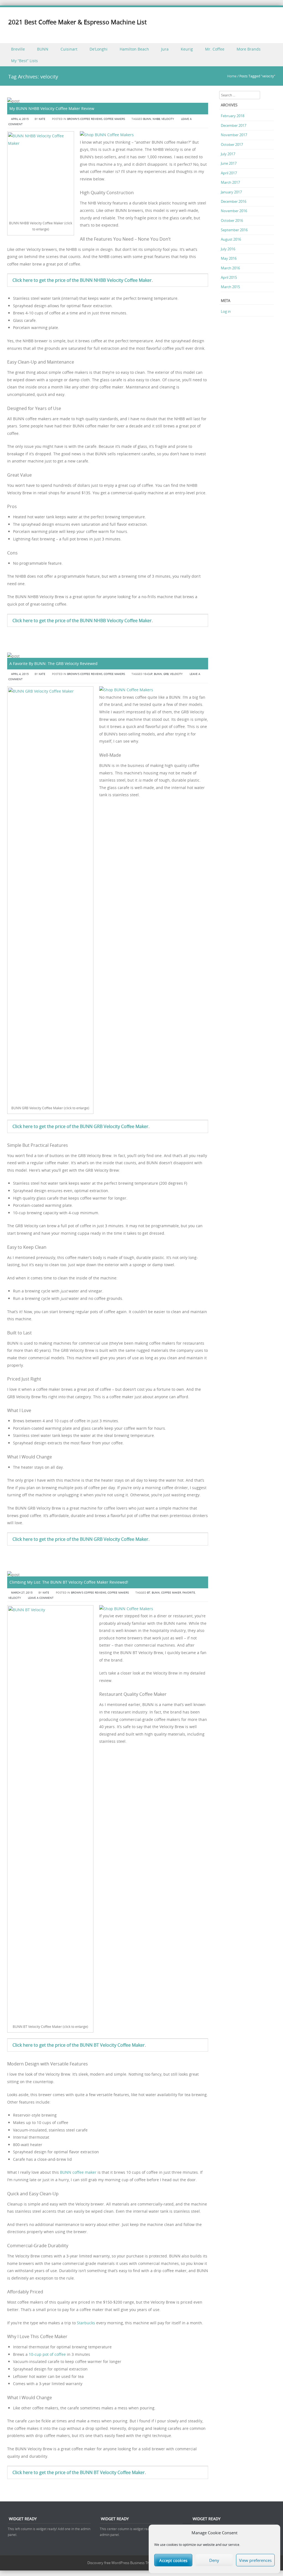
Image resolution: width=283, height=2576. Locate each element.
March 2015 (230, 287)
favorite (189, 1593)
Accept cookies (173, 2560)
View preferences (255, 2560)
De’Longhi (99, 49)
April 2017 (229, 173)
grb (166, 674)
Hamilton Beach (134, 49)
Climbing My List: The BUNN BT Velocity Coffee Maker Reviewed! (69, 1582)
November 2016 (234, 211)
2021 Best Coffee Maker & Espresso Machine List (78, 22)
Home (232, 76)
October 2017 (232, 144)
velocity (168, 119)
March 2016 (230, 268)
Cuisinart (69, 49)
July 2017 (228, 154)
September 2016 (234, 230)
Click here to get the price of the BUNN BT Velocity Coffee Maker (79, 2045)
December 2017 (234, 125)
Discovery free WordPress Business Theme (122, 2563)
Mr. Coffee (215, 49)
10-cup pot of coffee (47, 2354)
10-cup (148, 674)
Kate (42, 119)
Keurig (187, 49)
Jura (165, 49)
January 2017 (231, 192)
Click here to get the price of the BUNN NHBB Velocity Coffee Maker (82, 280)
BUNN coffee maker (78, 2172)
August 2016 (231, 239)
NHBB (156, 119)
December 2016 (234, 201)
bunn (147, 119)
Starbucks (86, 2323)
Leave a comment (41, 1598)
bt (149, 1593)
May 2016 (229, 258)
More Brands (249, 49)
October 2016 (232, 220)
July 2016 (228, 249)
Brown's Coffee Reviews (85, 119)
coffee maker (171, 1593)
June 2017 (229, 163)
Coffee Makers (114, 119)
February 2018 (233, 116)
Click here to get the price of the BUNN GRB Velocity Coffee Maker (80, 1126)
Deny (214, 2560)
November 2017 (234, 135)
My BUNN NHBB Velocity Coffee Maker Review (52, 108)
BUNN (43, 49)
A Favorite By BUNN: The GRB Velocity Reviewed (53, 663)
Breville (18, 49)
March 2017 (230, 182)
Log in (226, 311)
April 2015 (229, 277)
